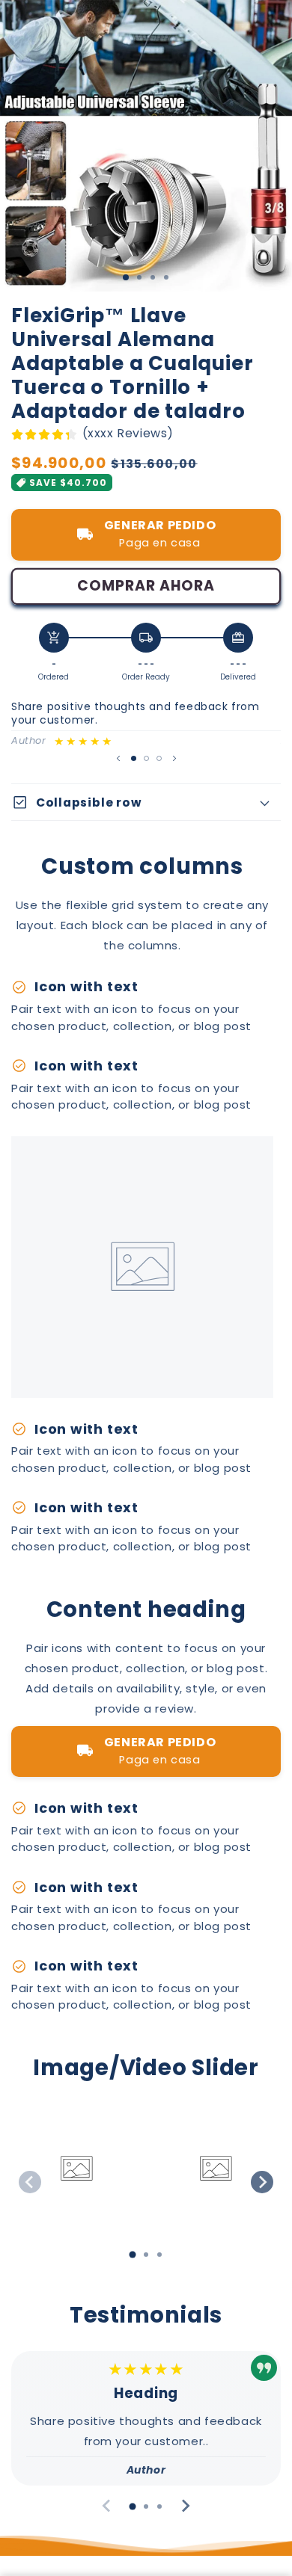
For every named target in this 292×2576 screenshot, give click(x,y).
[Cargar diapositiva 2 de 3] (146, 758)
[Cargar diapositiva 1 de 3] (126, 277)
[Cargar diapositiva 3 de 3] (159, 758)
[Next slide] (262, 2182)
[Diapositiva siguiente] (174, 758)
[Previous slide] (30, 2182)
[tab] (133, 2255)
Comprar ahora (146, 586)
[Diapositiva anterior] (118, 758)
